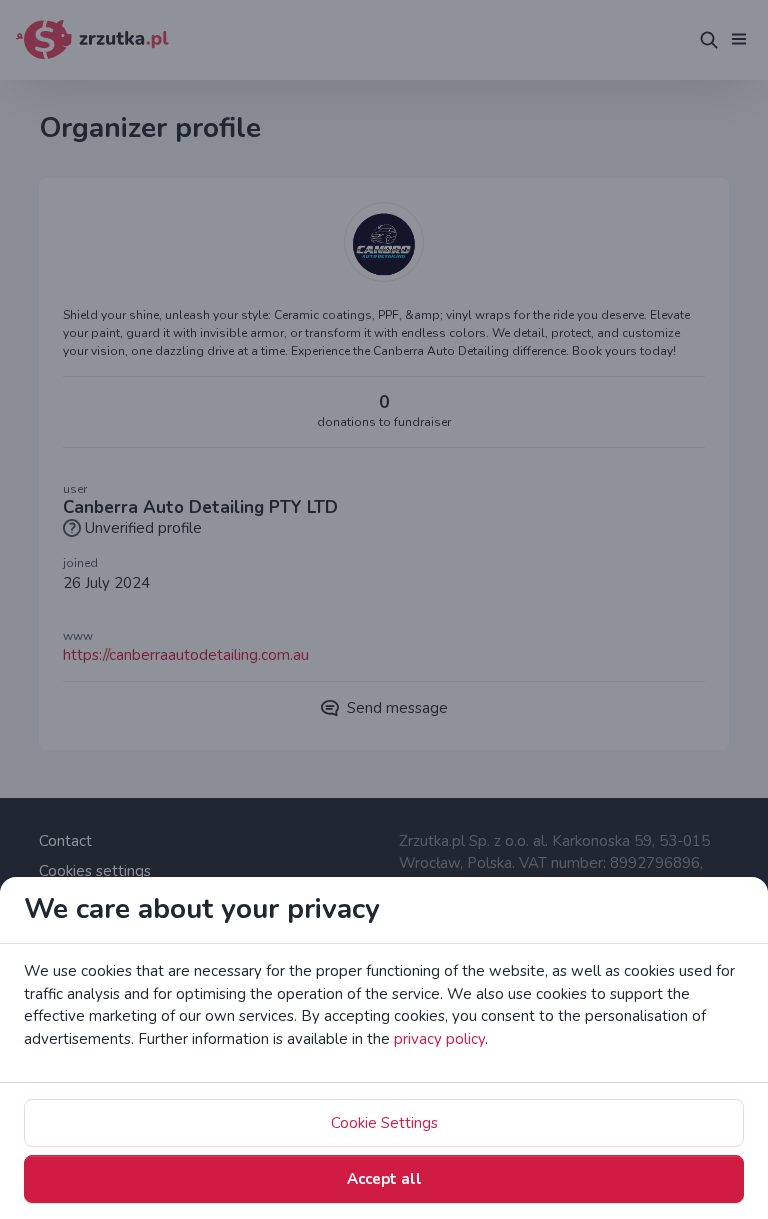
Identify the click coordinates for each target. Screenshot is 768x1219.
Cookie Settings (384, 1123)
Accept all (384, 1179)
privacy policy (439, 1039)
